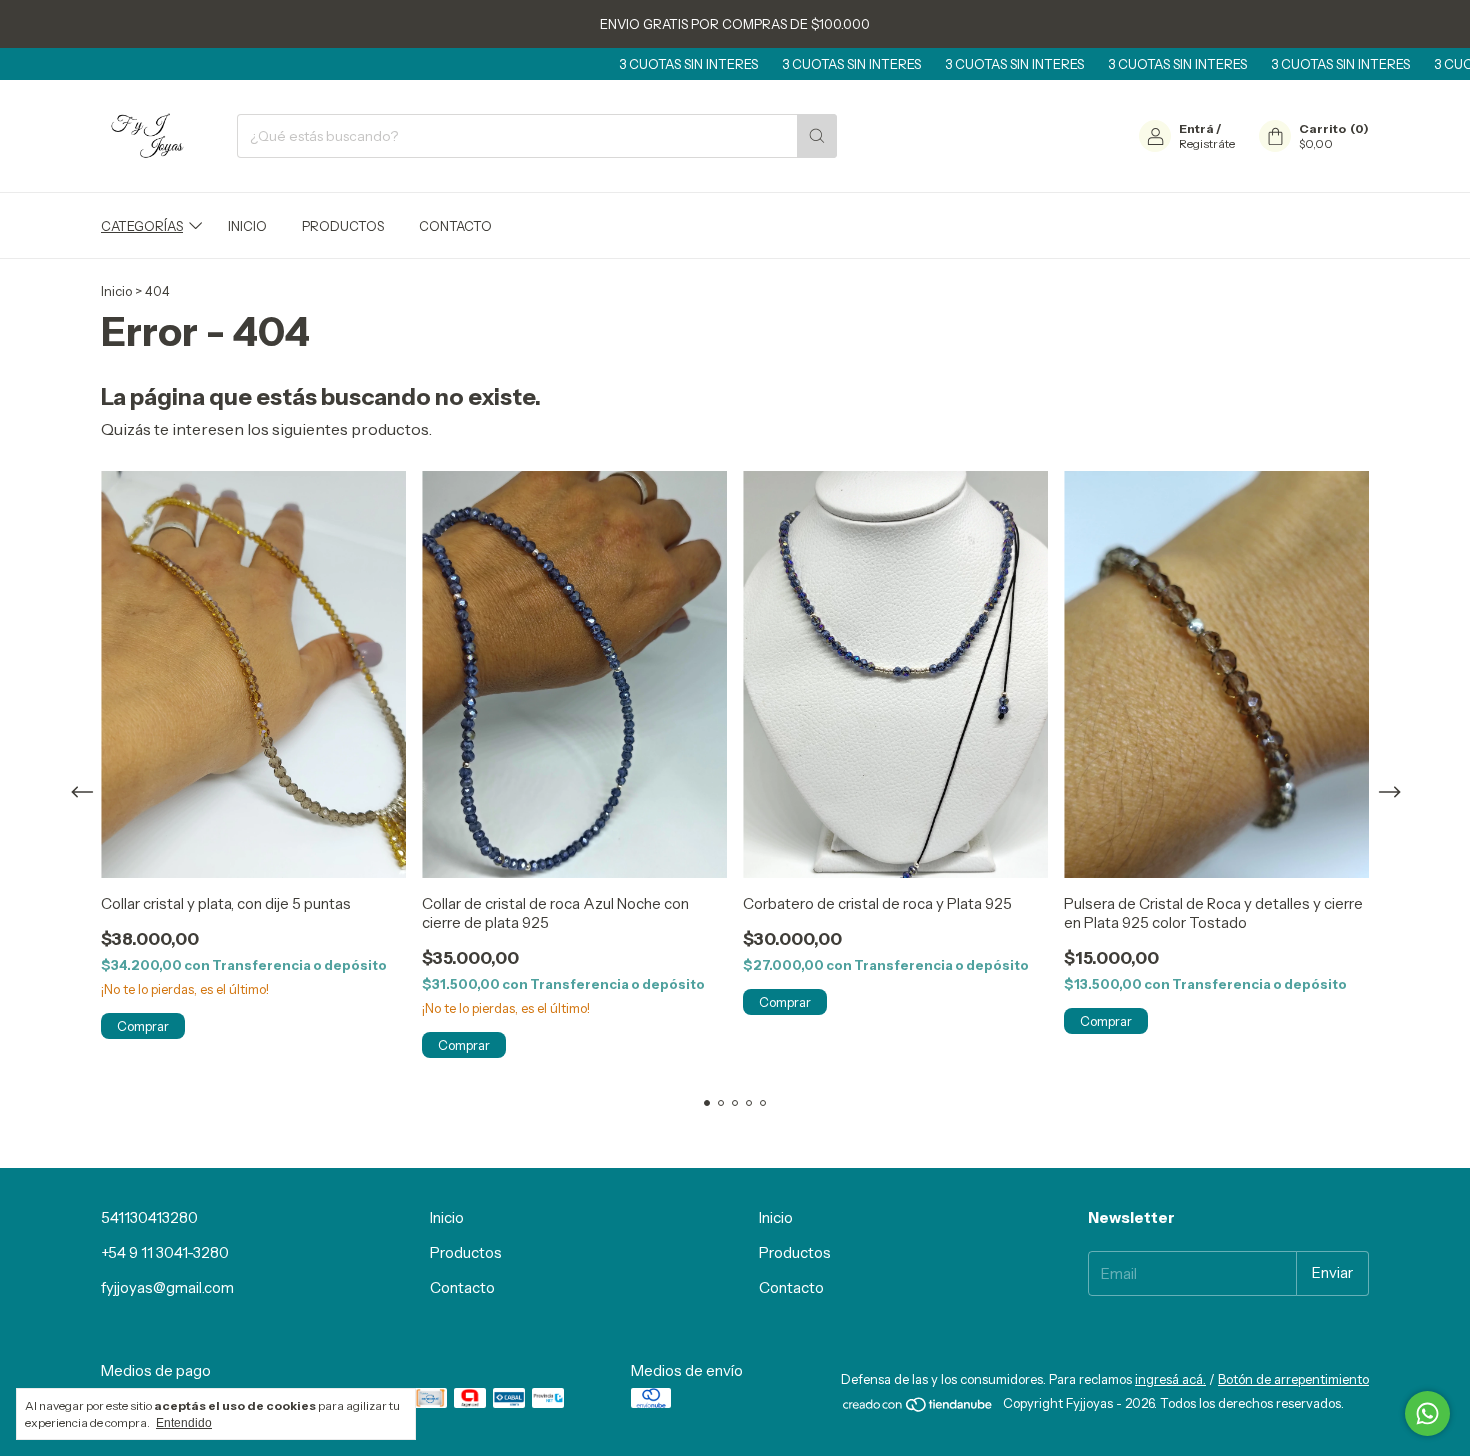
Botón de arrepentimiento (1293, 1379)
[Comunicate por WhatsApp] (1427, 1413)
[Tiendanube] (918, 1408)
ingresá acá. (1170, 1379)
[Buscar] (817, 136)
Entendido (184, 1423)
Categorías (142, 226)
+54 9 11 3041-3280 (165, 1252)
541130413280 (149, 1217)
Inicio (247, 226)
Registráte (1207, 143)
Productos (343, 226)
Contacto (455, 226)
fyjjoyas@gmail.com (167, 1287)
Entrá (1196, 128)
